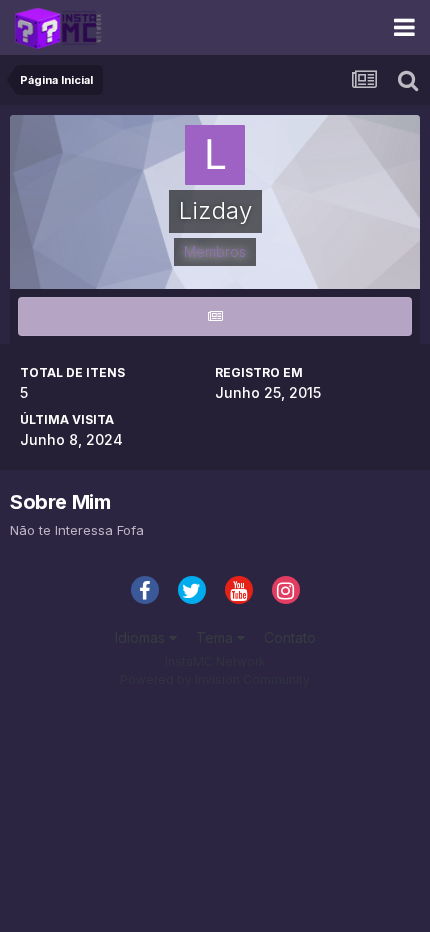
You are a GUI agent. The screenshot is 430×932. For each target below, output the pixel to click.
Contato (290, 637)
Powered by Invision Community (215, 679)
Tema (216, 637)
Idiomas (142, 637)
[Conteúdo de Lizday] (215, 316)
